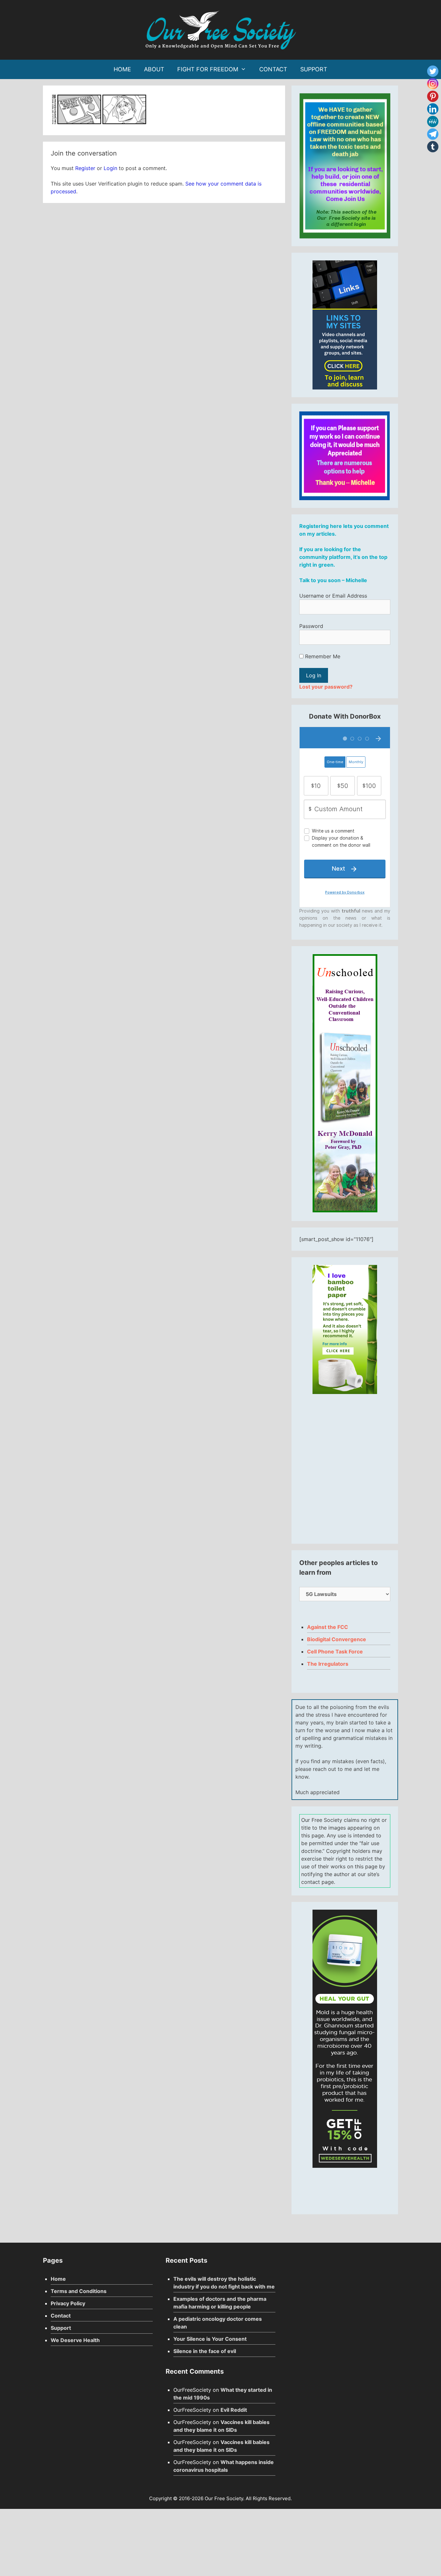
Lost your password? (326, 687)
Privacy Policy (68, 2303)
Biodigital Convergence (337, 1639)
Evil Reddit (234, 2410)
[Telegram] (433, 134)
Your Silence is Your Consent (210, 2339)
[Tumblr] (433, 147)
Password (311, 626)
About (154, 69)
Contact (273, 69)
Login (110, 168)
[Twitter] (433, 71)
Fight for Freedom (208, 69)
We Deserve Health (75, 2340)
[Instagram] (433, 84)
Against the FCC (328, 1627)
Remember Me (322, 656)
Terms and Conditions (79, 2291)
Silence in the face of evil (205, 2351)
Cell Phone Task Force (335, 1652)
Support (314, 69)
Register (85, 168)
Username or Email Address (333, 596)
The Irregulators (328, 1664)
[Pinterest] (433, 96)
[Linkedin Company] (433, 109)
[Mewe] (433, 121)
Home (122, 69)
